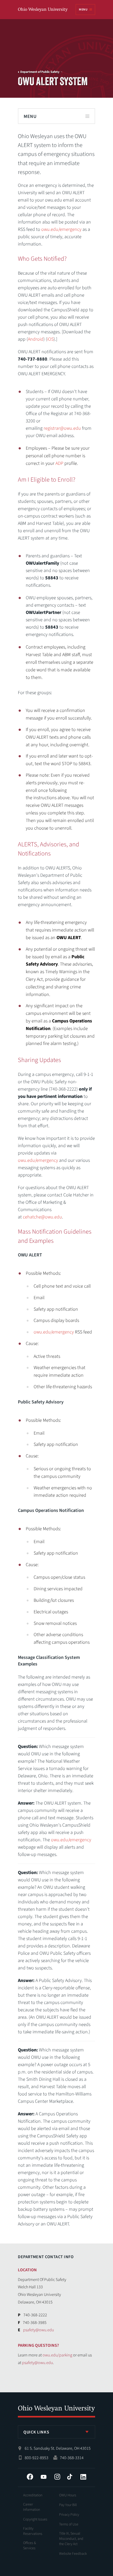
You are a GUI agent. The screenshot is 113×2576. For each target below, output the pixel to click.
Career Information (32, 2507)
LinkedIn (83, 2477)
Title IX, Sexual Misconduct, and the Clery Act (71, 2539)
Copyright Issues (35, 2519)
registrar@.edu (62, 428)
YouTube (44, 2477)
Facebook (30, 2477)
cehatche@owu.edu (42, 1217)
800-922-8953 (37, 2458)
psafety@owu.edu (38, 2330)
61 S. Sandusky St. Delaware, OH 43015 (58, 2448)
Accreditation (33, 2495)
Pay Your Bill (68, 2505)
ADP (59, 463)
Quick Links (36, 2432)
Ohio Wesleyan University (43, 10)
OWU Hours (68, 2495)
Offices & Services (30, 2546)
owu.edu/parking (57, 2355)
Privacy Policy (69, 2515)
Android (36, 339)
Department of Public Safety (40, 72)
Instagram (57, 2477)
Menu (83, 10)
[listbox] (56, 2432)
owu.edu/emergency (61, 229)
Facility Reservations (33, 2531)
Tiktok (70, 2477)
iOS (50, 339)
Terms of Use (69, 2524)
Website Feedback (73, 2554)
